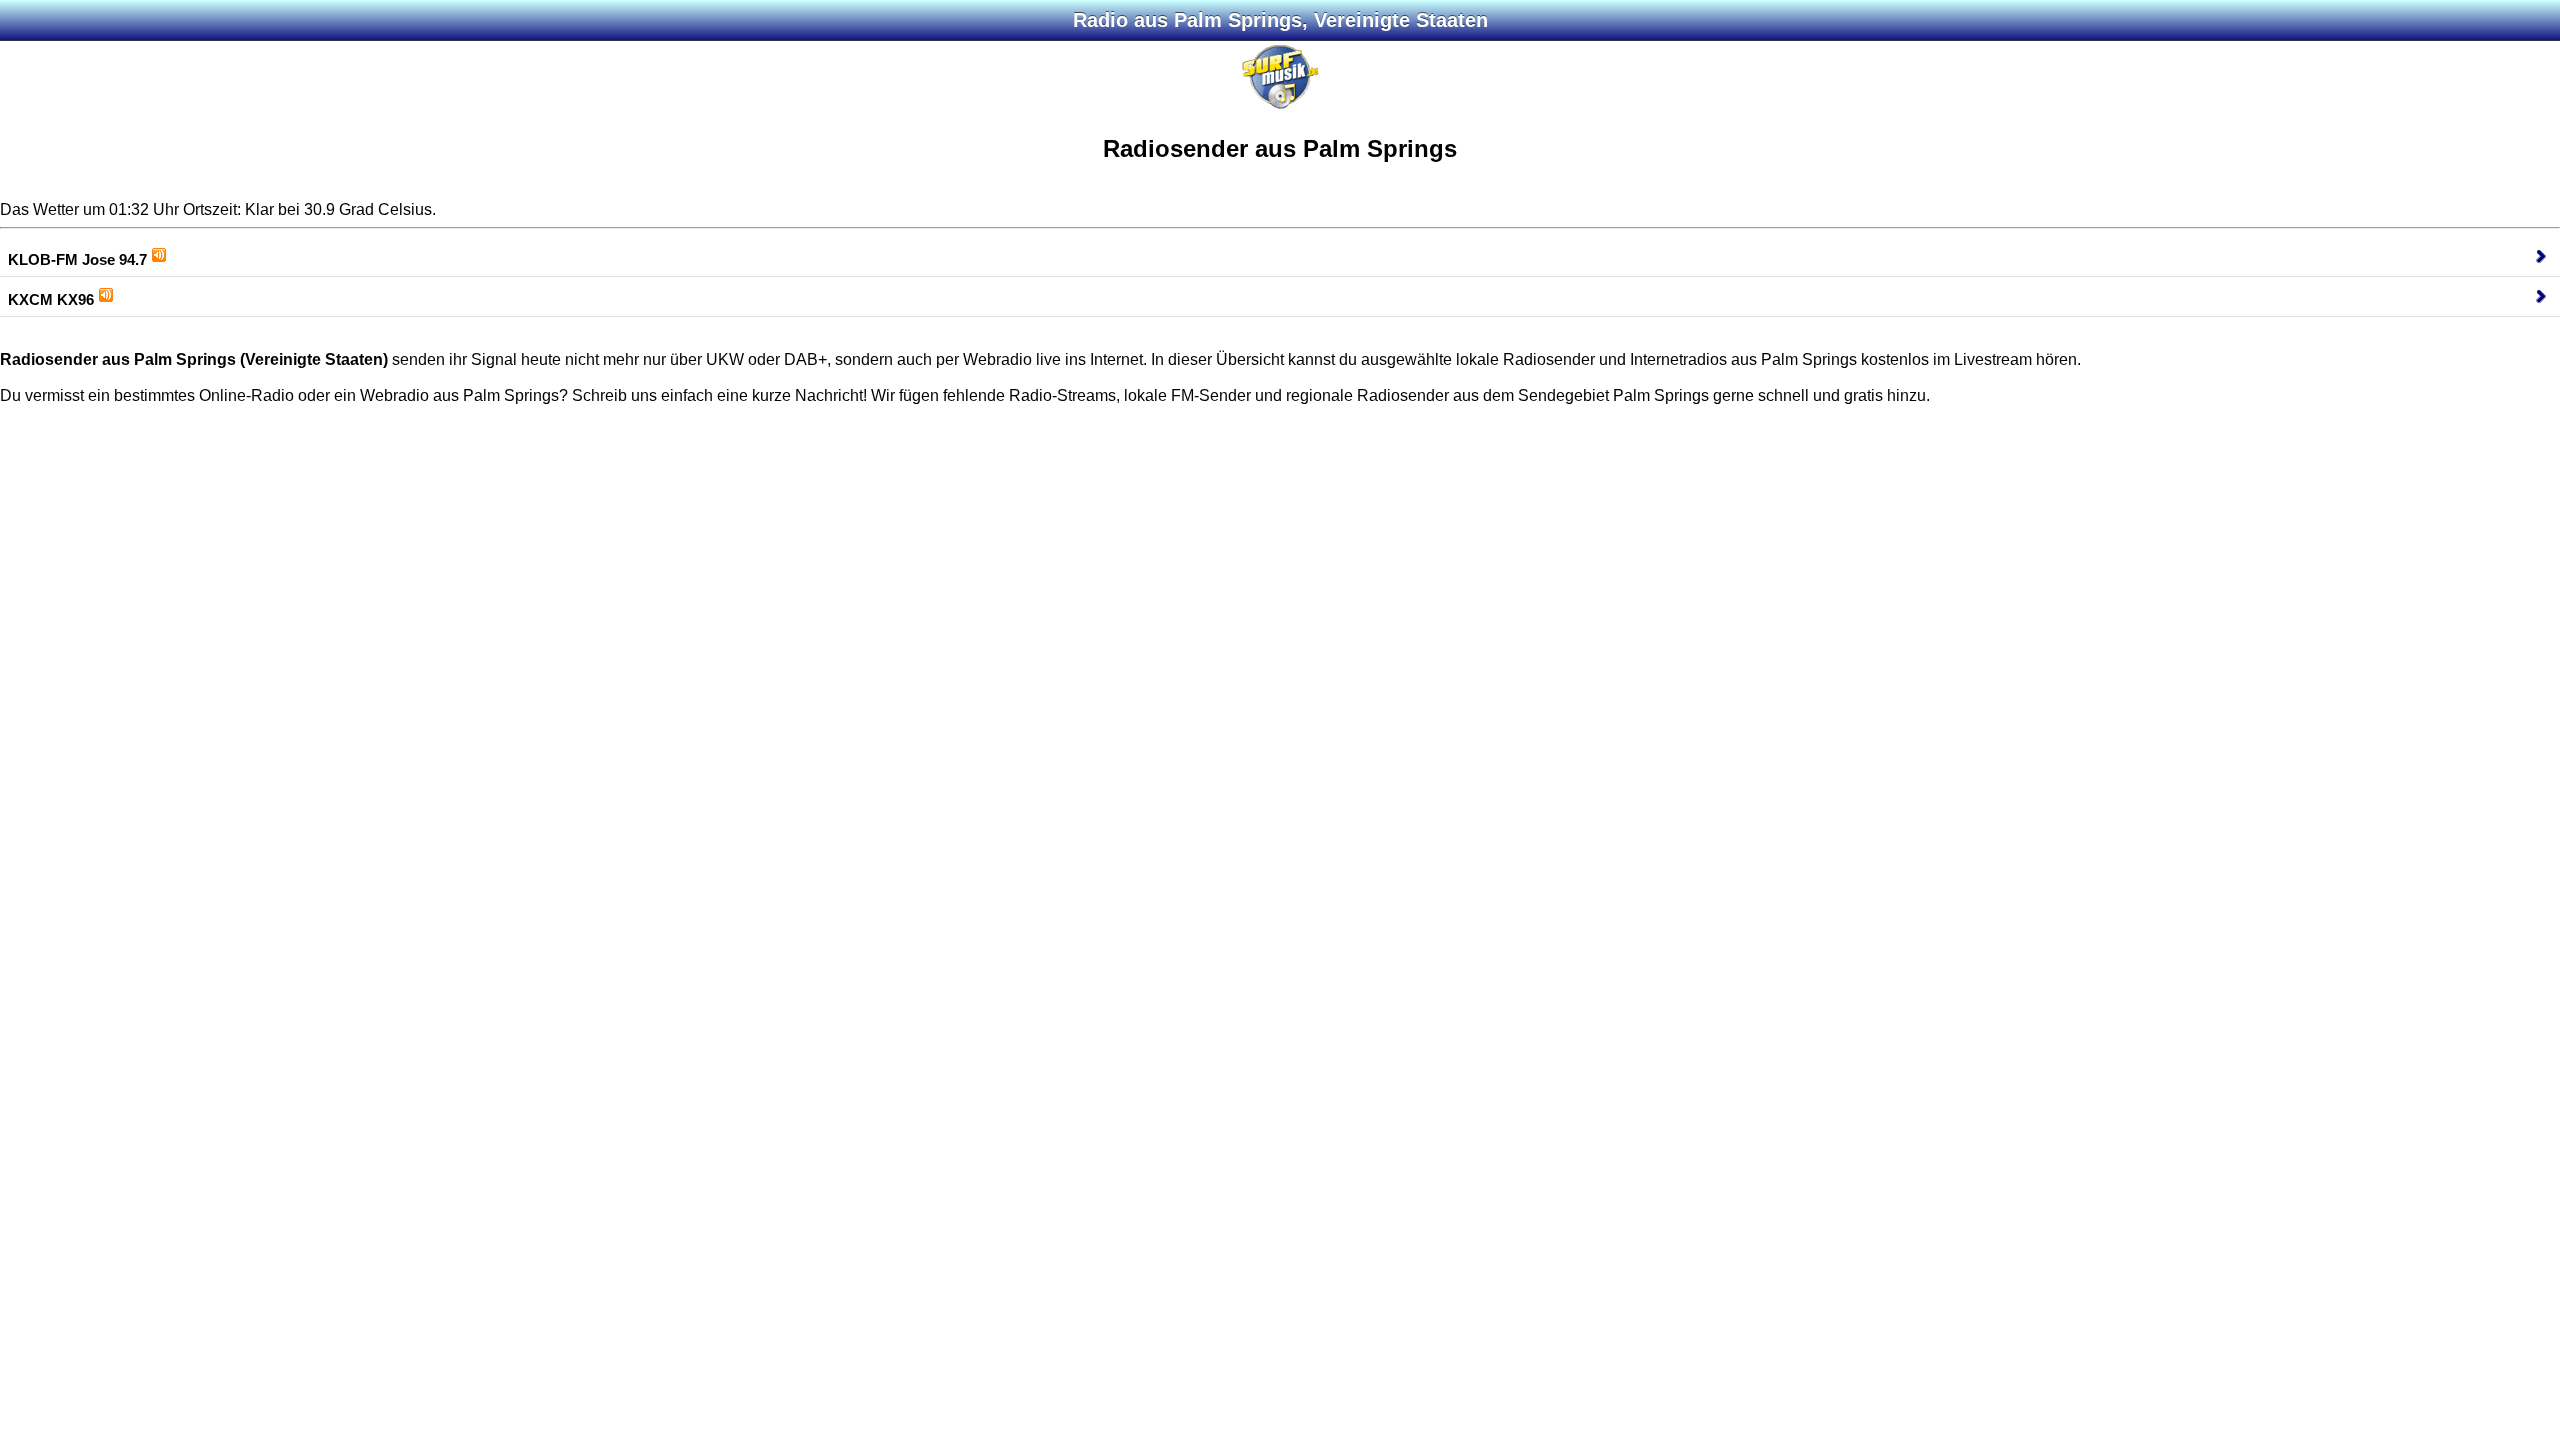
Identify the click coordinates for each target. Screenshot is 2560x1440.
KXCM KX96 (51, 299)
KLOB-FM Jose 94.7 (77, 259)
